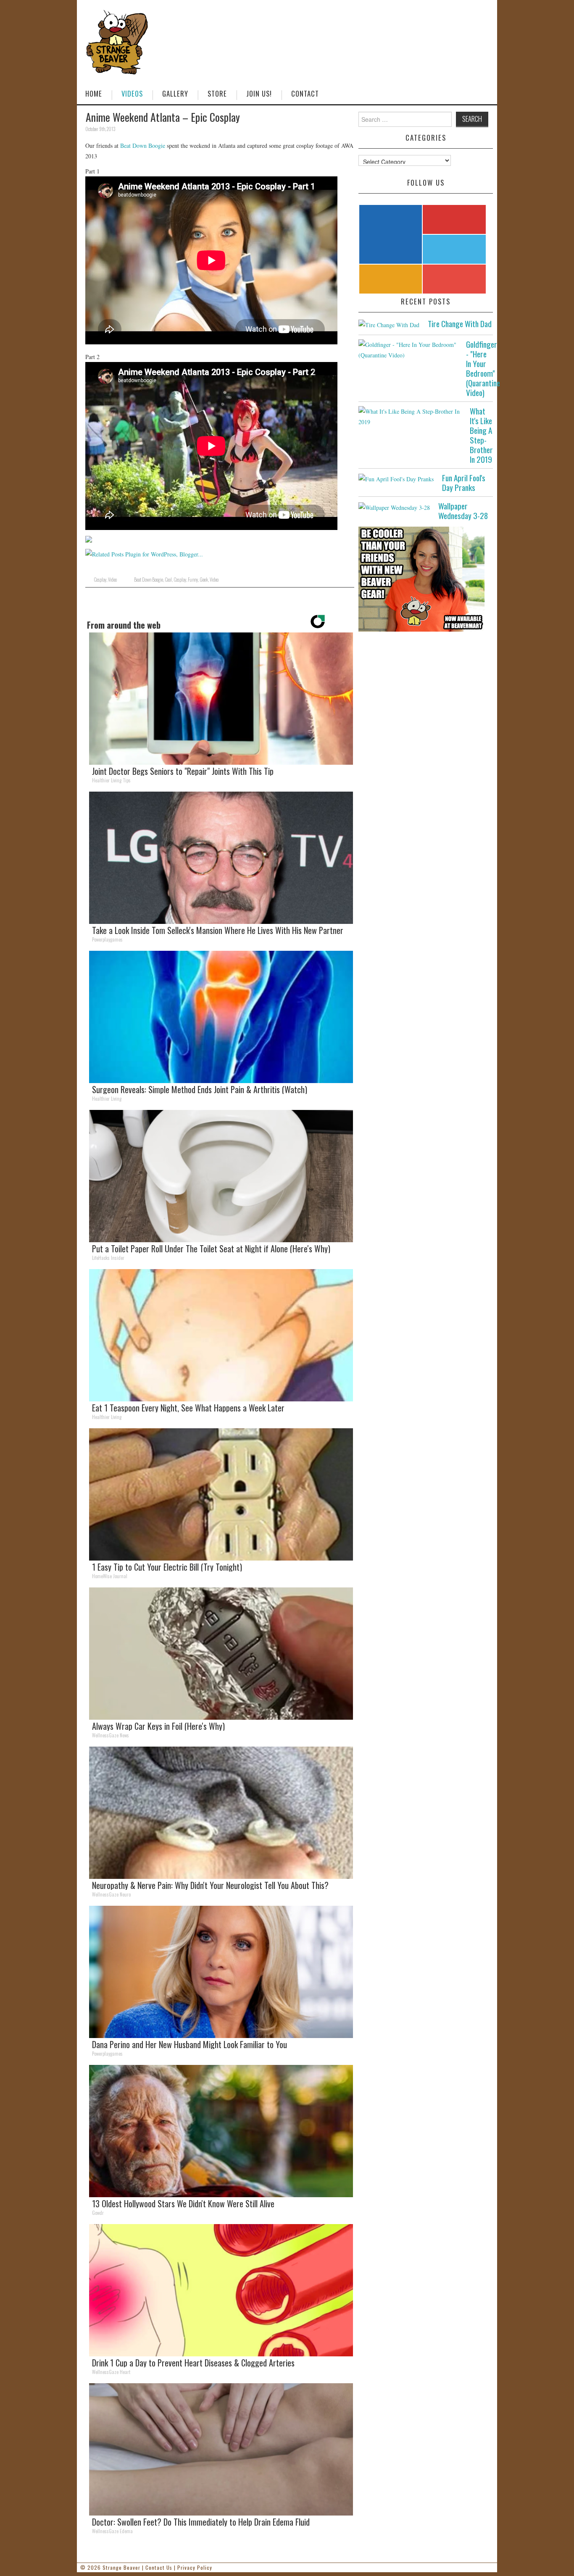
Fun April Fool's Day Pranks (464, 483)
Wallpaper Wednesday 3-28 (463, 511)
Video (112, 580)
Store (217, 93)
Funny (193, 580)
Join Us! (259, 93)
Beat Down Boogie (143, 146)
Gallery (175, 93)
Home (94, 93)
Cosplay (100, 580)
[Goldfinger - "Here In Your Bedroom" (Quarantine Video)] (408, 350)
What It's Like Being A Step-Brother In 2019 (481, 435)
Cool (168, 580)
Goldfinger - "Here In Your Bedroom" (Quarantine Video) (483, 368)
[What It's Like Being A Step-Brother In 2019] (410, 417)
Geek (204, 580)
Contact (305, 93)
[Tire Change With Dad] (389, 324)
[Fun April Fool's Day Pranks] (396, 479)
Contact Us (159, 2567)
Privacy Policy (195, 2567)
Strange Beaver (121, 2567)
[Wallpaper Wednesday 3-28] (394, 507)
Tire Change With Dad (460, 324)
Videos (132, 93)
